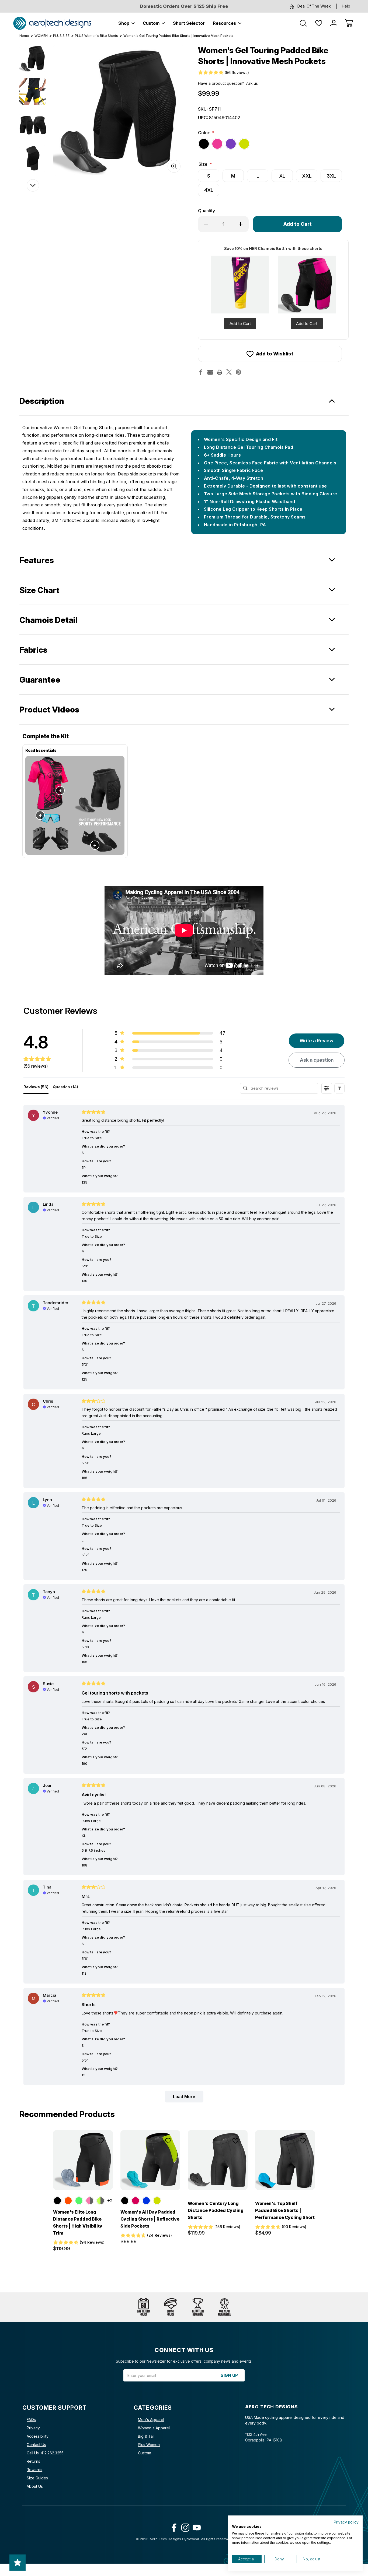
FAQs (31, 2420)
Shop (124, 23)
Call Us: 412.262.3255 (45, 2453)
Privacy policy (346, 2522)
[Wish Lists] (319, 23)
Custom (151, 23)
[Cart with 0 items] (349, 23)
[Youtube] (195, 2526)
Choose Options (83, 2178)
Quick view (85, 2154)
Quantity (206, 211)
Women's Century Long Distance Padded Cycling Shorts (216, 2210)
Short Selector (189, 23)
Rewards (34, 2470)
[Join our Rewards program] (197, 2307)
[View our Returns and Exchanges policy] (144, 2307)
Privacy (33, 2428)
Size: (205, 164)
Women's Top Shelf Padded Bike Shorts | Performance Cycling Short (285, 2210)
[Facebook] (201, 372)
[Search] (304, 23)
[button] (339, 1088)
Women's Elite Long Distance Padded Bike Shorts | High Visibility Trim (78, 2222)
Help (346, 6)
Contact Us (36, 2445)
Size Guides (37, 2478)
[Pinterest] (238, 372)
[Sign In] (334, 23)
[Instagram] (184, 2526)
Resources (224, 23)
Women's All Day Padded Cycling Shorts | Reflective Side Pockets (150, 2219)
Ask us (252, 83)
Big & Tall (146, 2436)
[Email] (210, 372)
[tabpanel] (33, 58)
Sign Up (229, 2375)
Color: (206, 133)
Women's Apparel (154, 2428)
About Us (35, 2486)
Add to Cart (240, 324)
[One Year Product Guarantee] (224, 2307)
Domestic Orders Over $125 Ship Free (184, 6)
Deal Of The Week (314, 6)
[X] (229, 372)
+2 (110, 2201)
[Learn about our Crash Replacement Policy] (171, 2307)
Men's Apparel (151, 2420)
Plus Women (149, 2445)
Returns (33, 2461)
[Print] (220, 372)
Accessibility (38, 2436)
